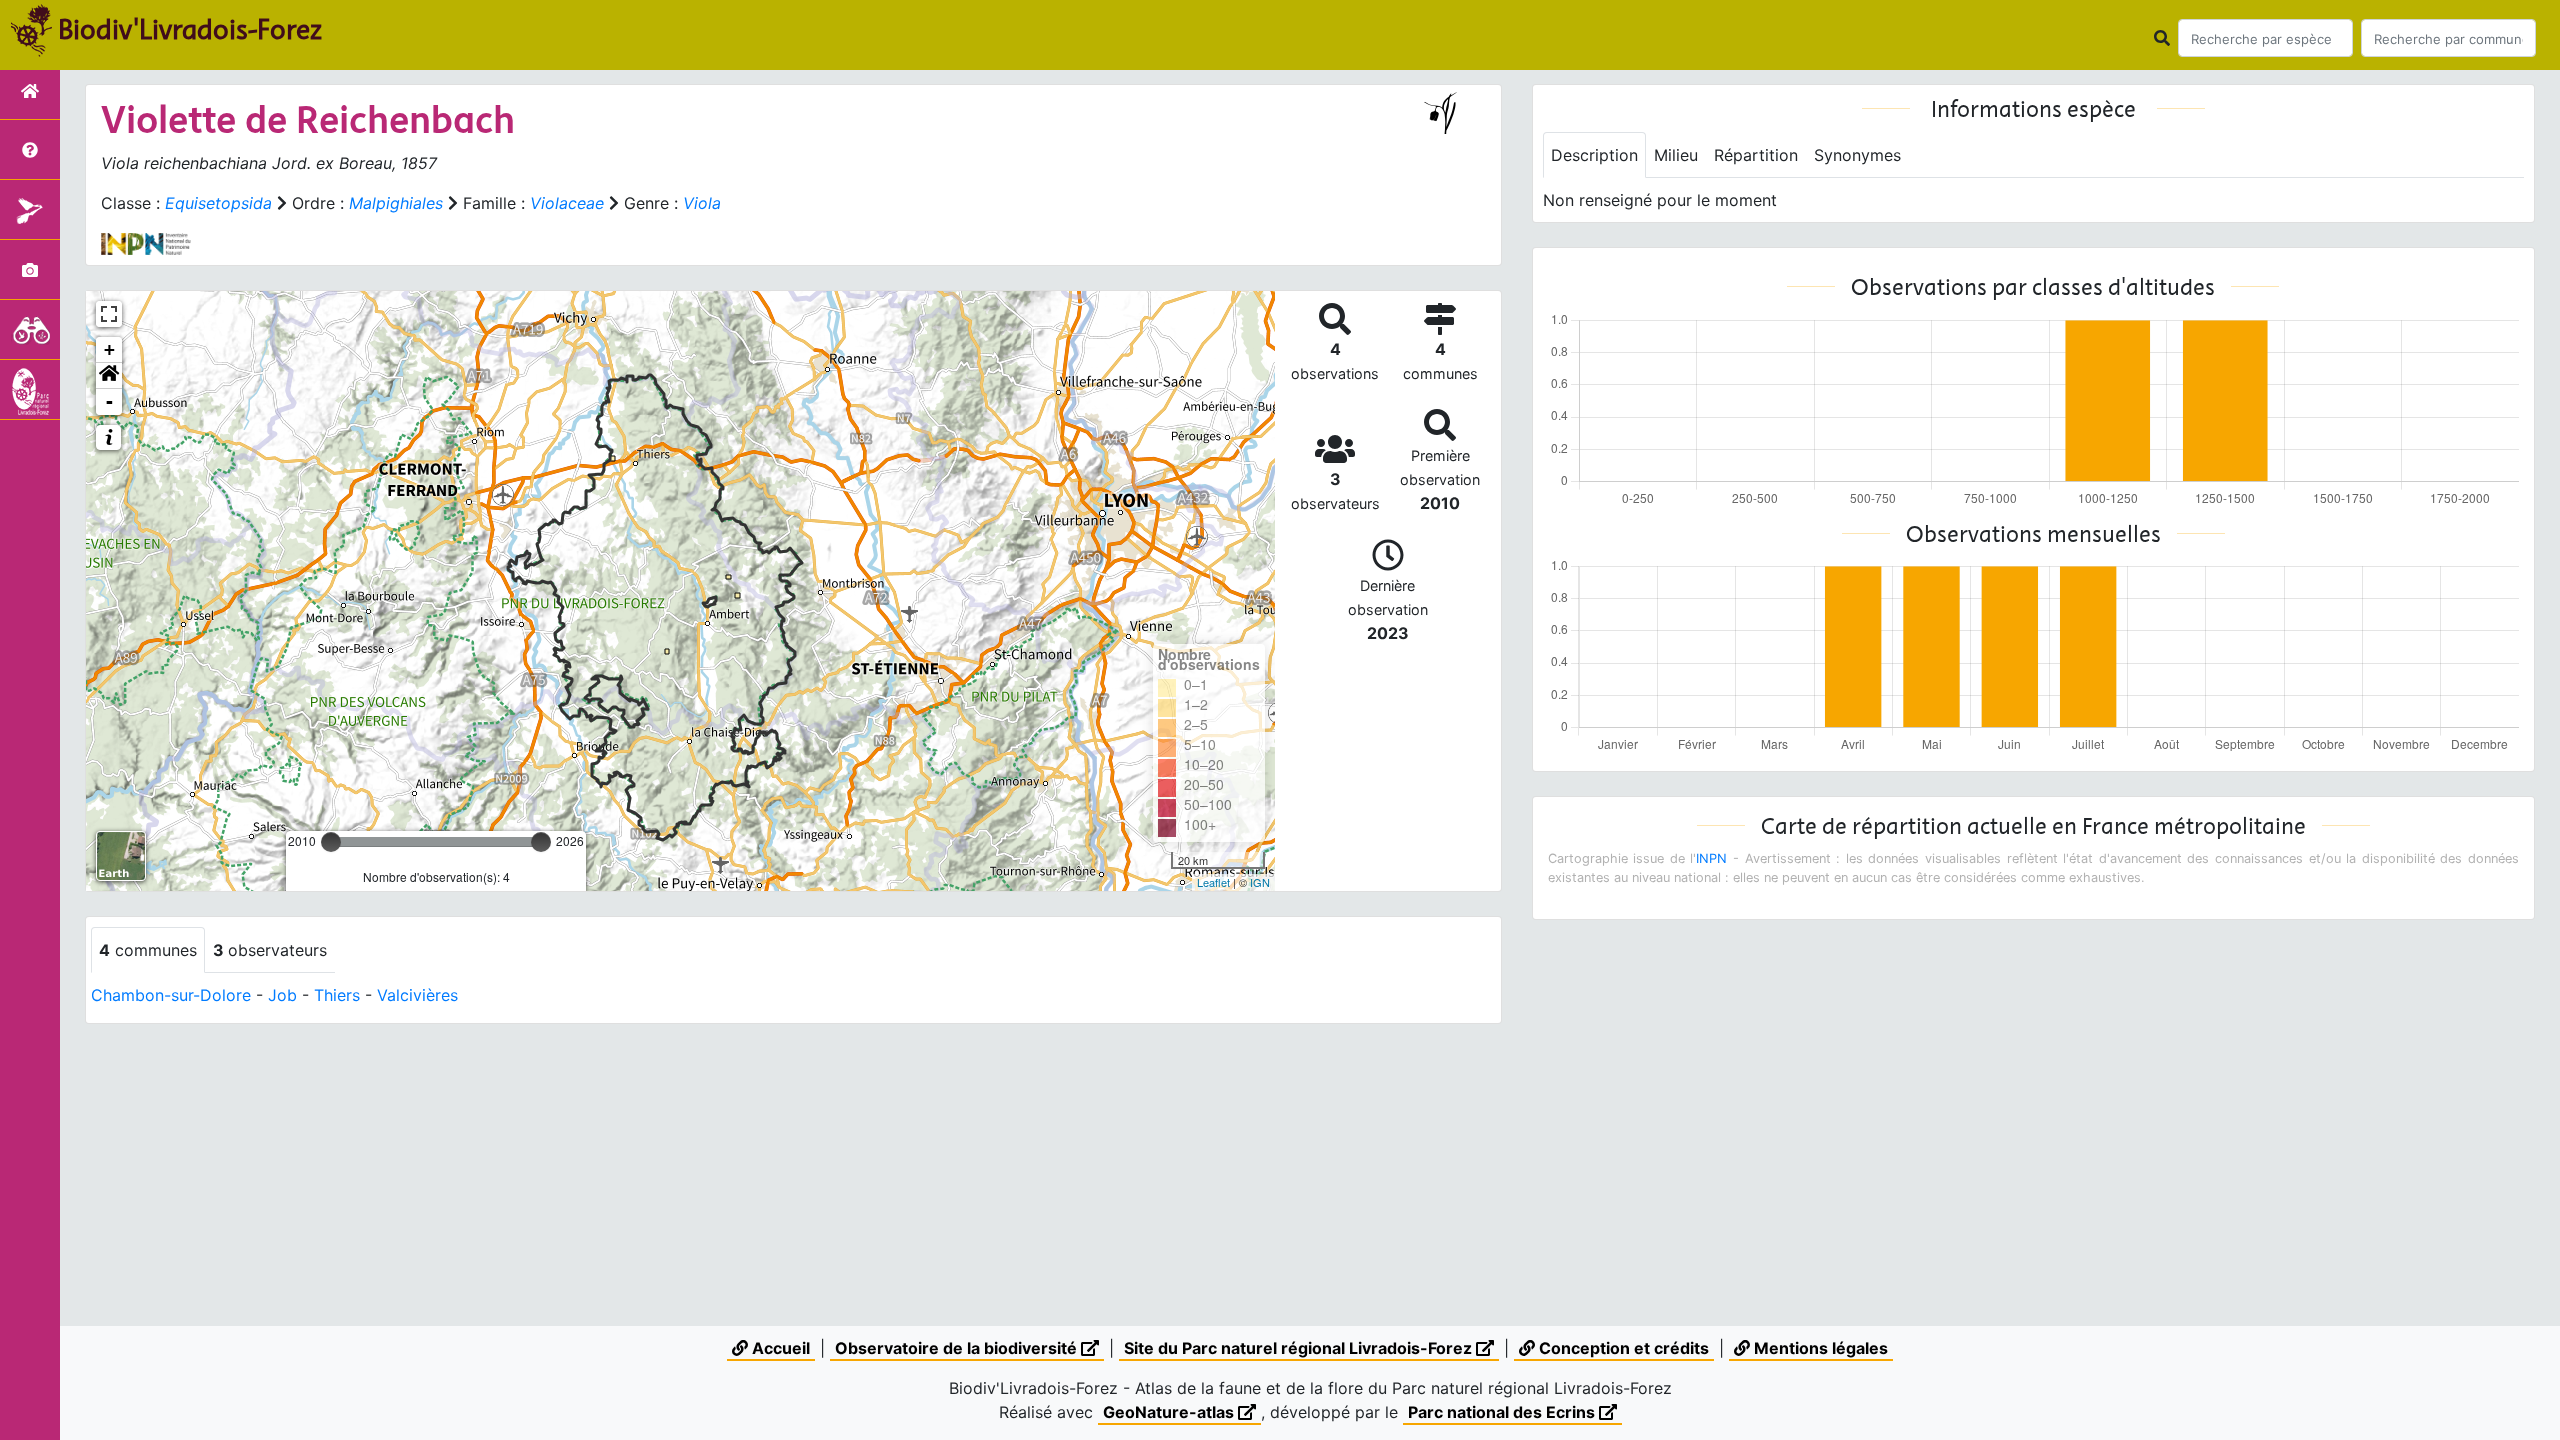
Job (282, 995)
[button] (109, 376)
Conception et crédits (1622, 1348)
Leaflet (1213, 882)
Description (1594, 155)
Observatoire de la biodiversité (958, 1348)
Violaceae (567, 203)
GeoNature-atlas (1170, 1412)
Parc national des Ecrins (1503, 1412)
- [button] (109, 401)
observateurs (270, 950)
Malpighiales (396, 203)
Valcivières (417, 995)
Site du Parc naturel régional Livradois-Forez (1300, 1348)
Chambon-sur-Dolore (171, 995)
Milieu (1676, 155)
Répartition (1756, 155)
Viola (702, 203)
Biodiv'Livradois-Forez (190, 29)
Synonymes (1857, 155)
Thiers (337, 995)
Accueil (779, 1348)
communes (148, 950)
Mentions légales (1819, 1348)
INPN (1711, 858)
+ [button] (109, 349)
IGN (1260, 882)
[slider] (331, 842)
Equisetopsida (218, 203)
